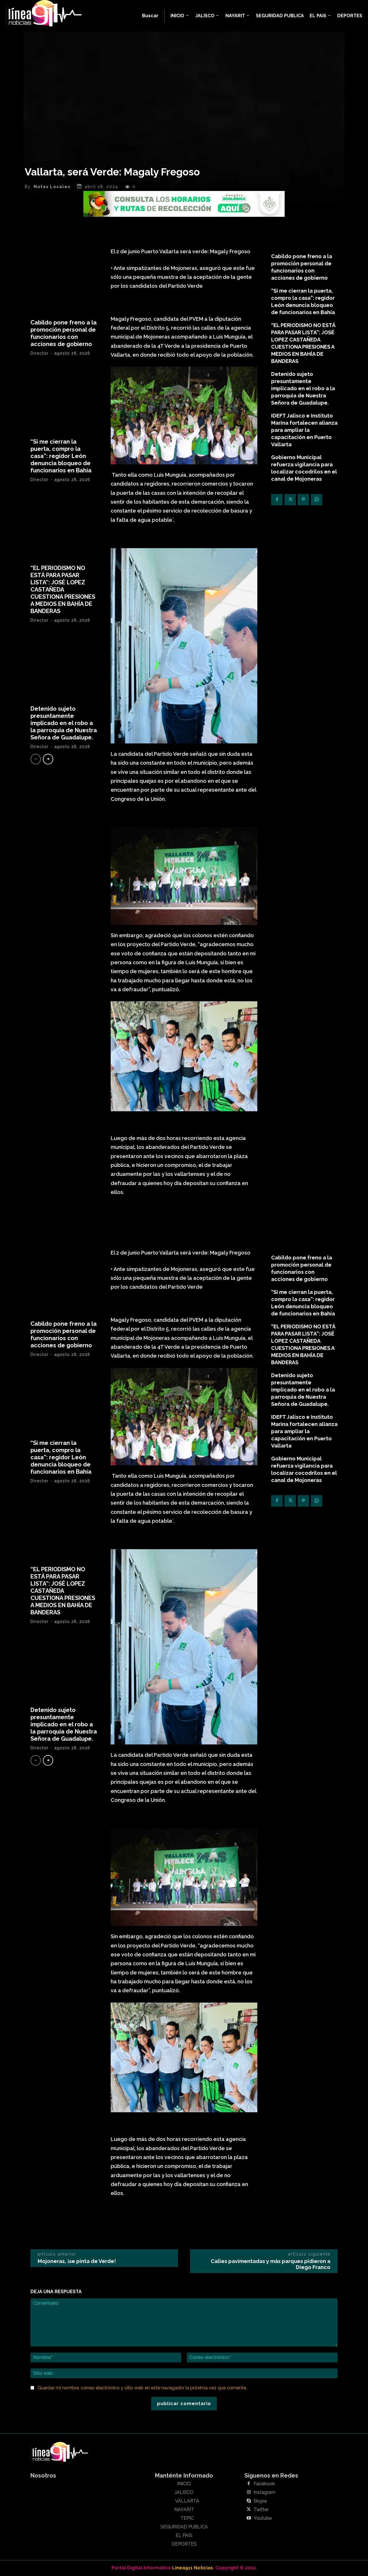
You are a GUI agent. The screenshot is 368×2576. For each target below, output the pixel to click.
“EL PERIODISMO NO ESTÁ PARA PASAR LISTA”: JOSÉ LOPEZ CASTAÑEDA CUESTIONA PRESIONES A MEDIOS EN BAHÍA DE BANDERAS (63, 590)
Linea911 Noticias (193, 2568)
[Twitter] (290, 500)
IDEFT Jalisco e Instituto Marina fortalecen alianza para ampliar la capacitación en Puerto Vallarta (304, 430)
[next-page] (48, 759)
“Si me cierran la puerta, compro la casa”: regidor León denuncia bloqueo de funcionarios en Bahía (61, 456)
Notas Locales (52, 187)
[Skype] (249, 2501)
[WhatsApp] (317, 500)
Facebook (264, 2484)
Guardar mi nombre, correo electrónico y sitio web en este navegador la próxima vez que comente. (142, 2388)
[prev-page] (36, 759)
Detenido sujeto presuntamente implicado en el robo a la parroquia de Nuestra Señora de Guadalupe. (64, 723)
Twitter (261, 2510)
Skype (260, 2501)
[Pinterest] (303, 500)
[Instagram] (249, 2492)
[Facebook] (277, 500)
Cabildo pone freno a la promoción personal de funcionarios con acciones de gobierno (64, 333)
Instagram (264, 2492)
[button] (150, 16)
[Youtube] (249, 2518)
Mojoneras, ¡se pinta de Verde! (77, 2261)
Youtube (263, 2518)
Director (40, 353)
